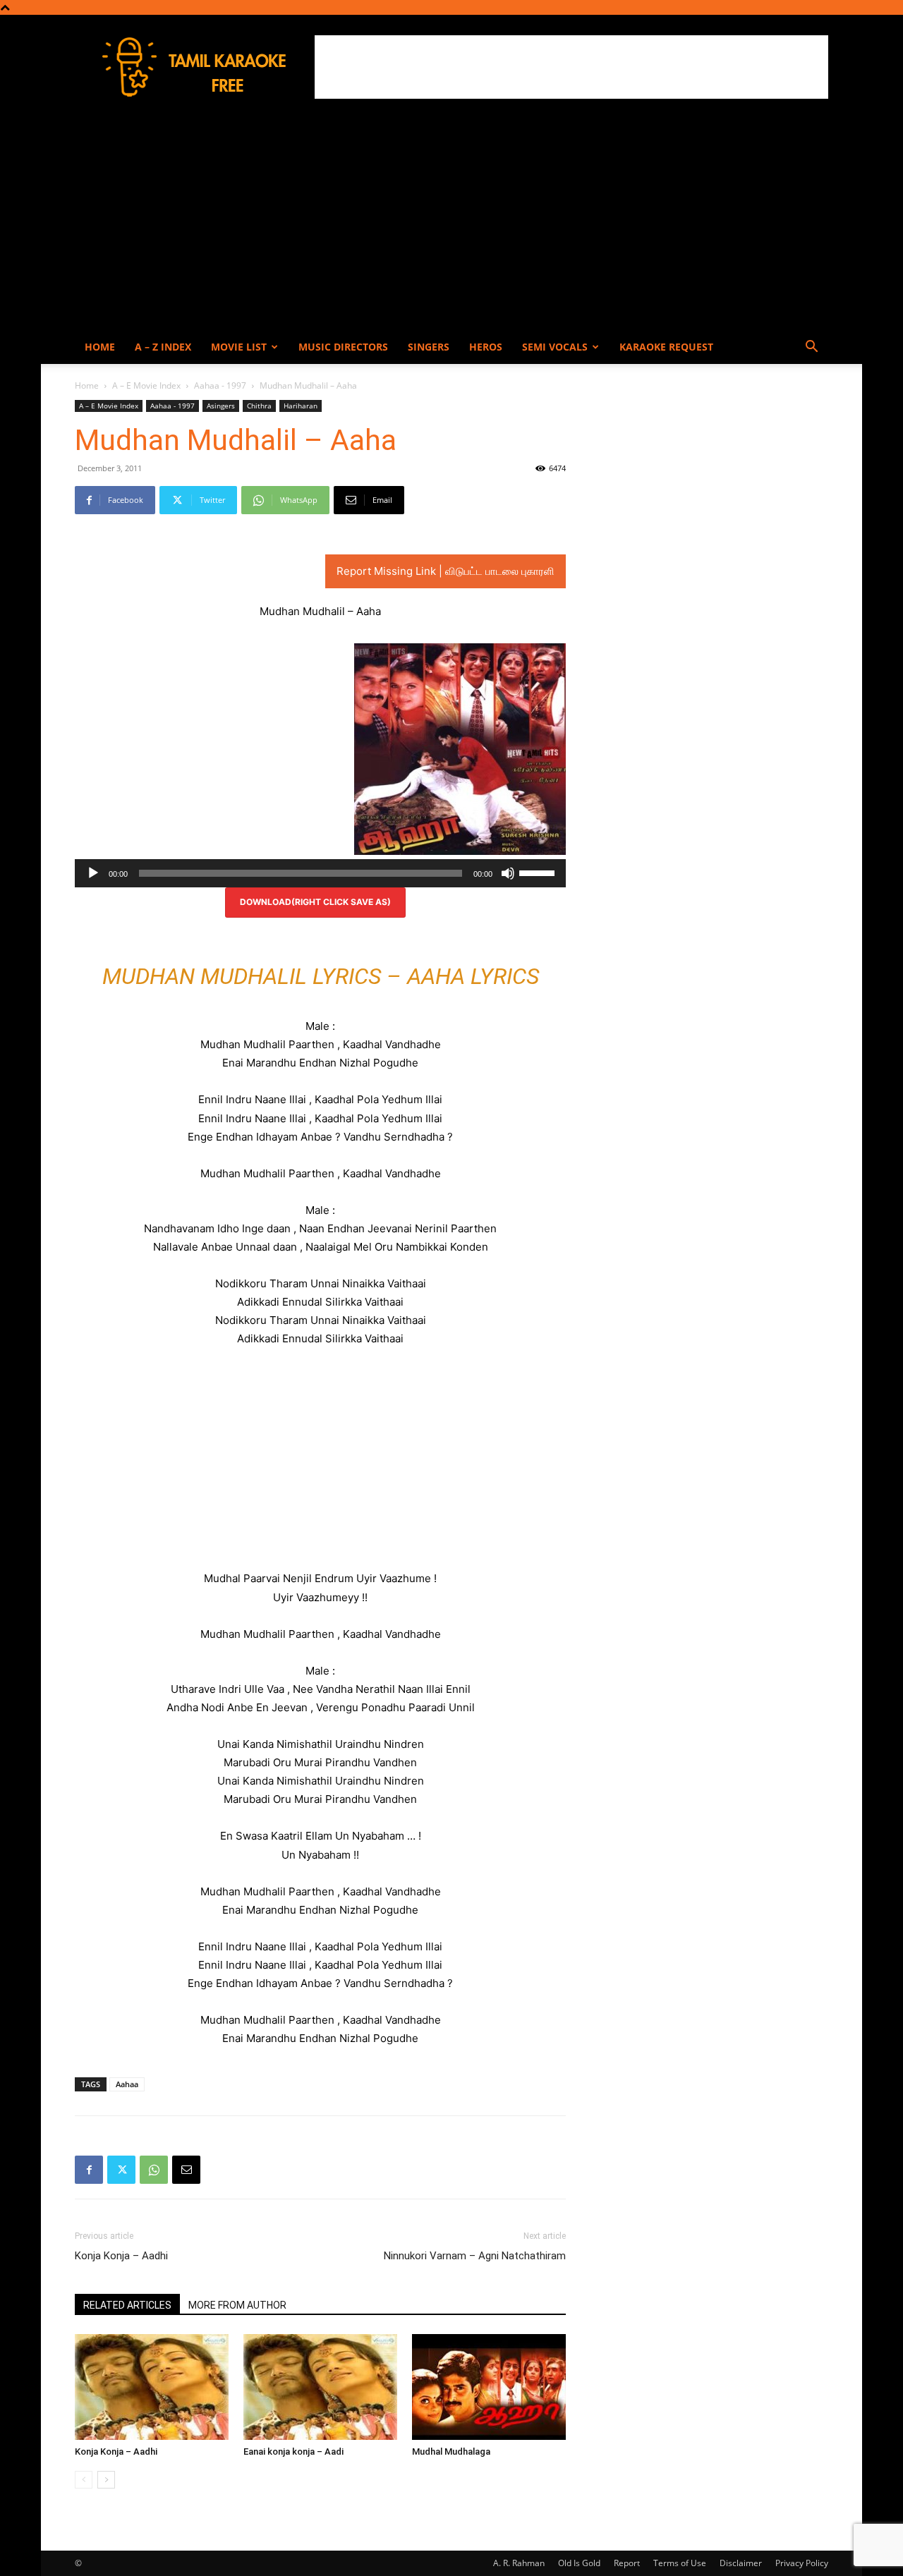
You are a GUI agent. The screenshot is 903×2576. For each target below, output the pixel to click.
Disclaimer (741, 2563)
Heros (486, 347)
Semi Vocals (555, 347)
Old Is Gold (579, 2563)
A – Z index (163, 347)
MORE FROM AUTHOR (237, 2305)
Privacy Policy (802, 2563)
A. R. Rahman (519, 2563)
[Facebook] (89, 2170)
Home (100, 347)
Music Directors (343, 347)
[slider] (539, 872)
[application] (320, 873)
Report (627, 2563)
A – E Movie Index (146, 385)
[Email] (186, 2170)
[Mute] (508, 873)
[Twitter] (121, 2170)
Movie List (239, 347)
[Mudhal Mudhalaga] (489, 2387)
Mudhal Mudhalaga (451, 2452)
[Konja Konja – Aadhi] (152, 2387)
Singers (429, 347)
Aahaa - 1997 (220, 385)
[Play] (93, 873)
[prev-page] (84, 2480)
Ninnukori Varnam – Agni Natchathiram (475, 2256)
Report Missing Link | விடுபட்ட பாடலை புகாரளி (446, 571)
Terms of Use (680, 2563)
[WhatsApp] (154, 2170)
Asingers (221, 406)
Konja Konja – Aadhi (121, 2256)
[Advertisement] (571, 67)
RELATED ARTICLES (127, 2305)
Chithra (259, 406)
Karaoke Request (666, 347)
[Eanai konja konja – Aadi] (320, 2387)
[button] (811, 348)
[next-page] (106, 2480)
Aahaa (127, 2084)
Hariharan (301, 406)
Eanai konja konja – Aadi (293, 2452)
